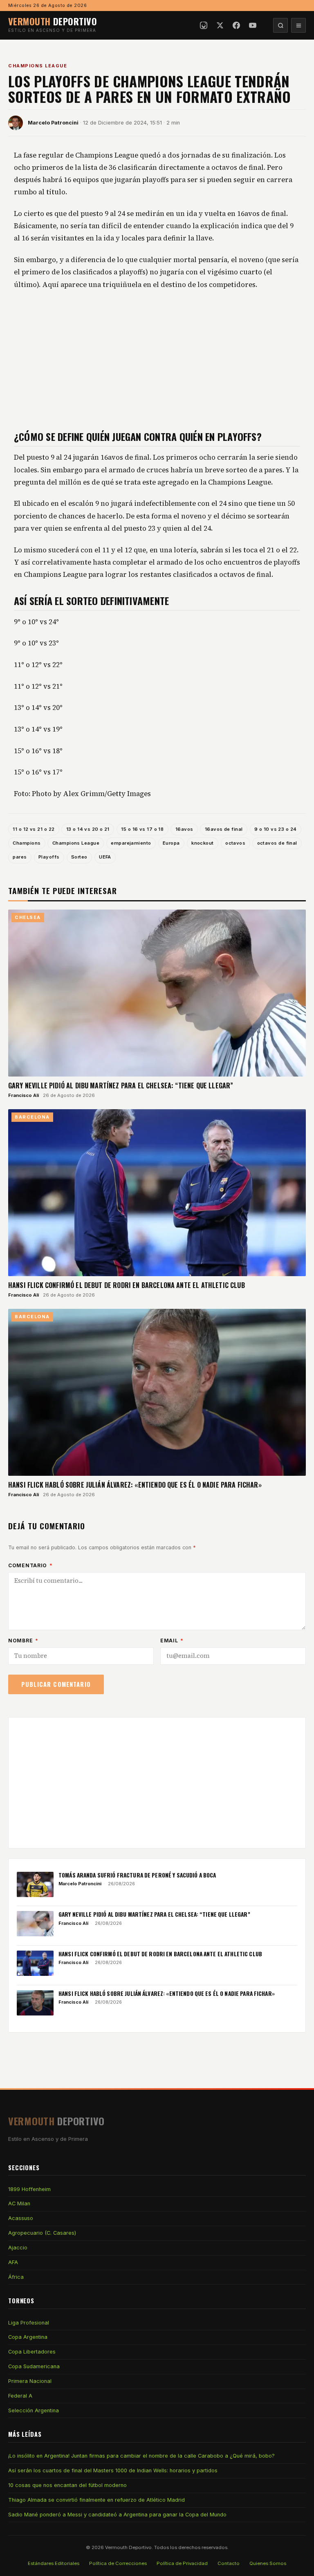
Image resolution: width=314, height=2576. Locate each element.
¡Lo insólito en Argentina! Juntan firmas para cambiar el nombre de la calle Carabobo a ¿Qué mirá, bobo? (141, 2456)
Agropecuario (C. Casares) (42, 2233)
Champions (27, 843)
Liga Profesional (29, 2323)
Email (172, 1641)
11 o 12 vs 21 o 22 (34, 829)
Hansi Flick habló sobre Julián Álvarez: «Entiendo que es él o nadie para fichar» (135, 1485)
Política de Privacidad (182, 2563)
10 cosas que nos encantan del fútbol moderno (67, 2485)
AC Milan (19, 2203)
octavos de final (277, 843)
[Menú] (298, 25)
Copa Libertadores (32, 2352)
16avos (184, 829)
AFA (13, 2262)
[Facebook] (236, 25)
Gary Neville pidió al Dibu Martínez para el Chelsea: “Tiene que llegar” (121, 1086)
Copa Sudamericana (34, 2366)
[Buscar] (280, 25)
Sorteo (79, 857)
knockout (203, 843)
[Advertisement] (157, 360)
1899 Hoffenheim (29, 2189)
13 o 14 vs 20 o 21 (88, 829)
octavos (235, 843)
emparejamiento (131, 843)
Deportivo (53, 21)
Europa (171, 843)
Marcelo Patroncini (53, 123)
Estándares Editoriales (54, 2563)
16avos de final (224, 829)
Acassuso (21, 2218)
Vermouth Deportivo (128, 2547)
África (16, 2277)
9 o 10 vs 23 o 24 (276, 829)
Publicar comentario (56, 1684)
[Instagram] (204, 25)
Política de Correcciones (118, 2563)
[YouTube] (253, 25)
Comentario (30, 1565)
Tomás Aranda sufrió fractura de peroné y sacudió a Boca (137, 1875)
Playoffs (49, 857)
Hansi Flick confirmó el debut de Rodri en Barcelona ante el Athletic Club (127, 1285)
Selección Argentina (34, 2410)
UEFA (105, 857)
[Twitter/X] (220, 25)
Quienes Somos (268, 2563)
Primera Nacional (30, 2381)
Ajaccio (18, 2248)
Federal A (20, 2396)
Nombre (23, 1641)
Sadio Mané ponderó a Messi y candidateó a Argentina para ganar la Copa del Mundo (117, 2515)
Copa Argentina (28, 2337)
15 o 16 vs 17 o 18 (142, 829)
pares (20, 857)
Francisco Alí (24, 1095)
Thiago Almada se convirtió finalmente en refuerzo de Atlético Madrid (96, 2500)
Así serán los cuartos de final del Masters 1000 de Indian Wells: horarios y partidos (113, 2470)
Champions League (38, 66)
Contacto (229, 2563)
